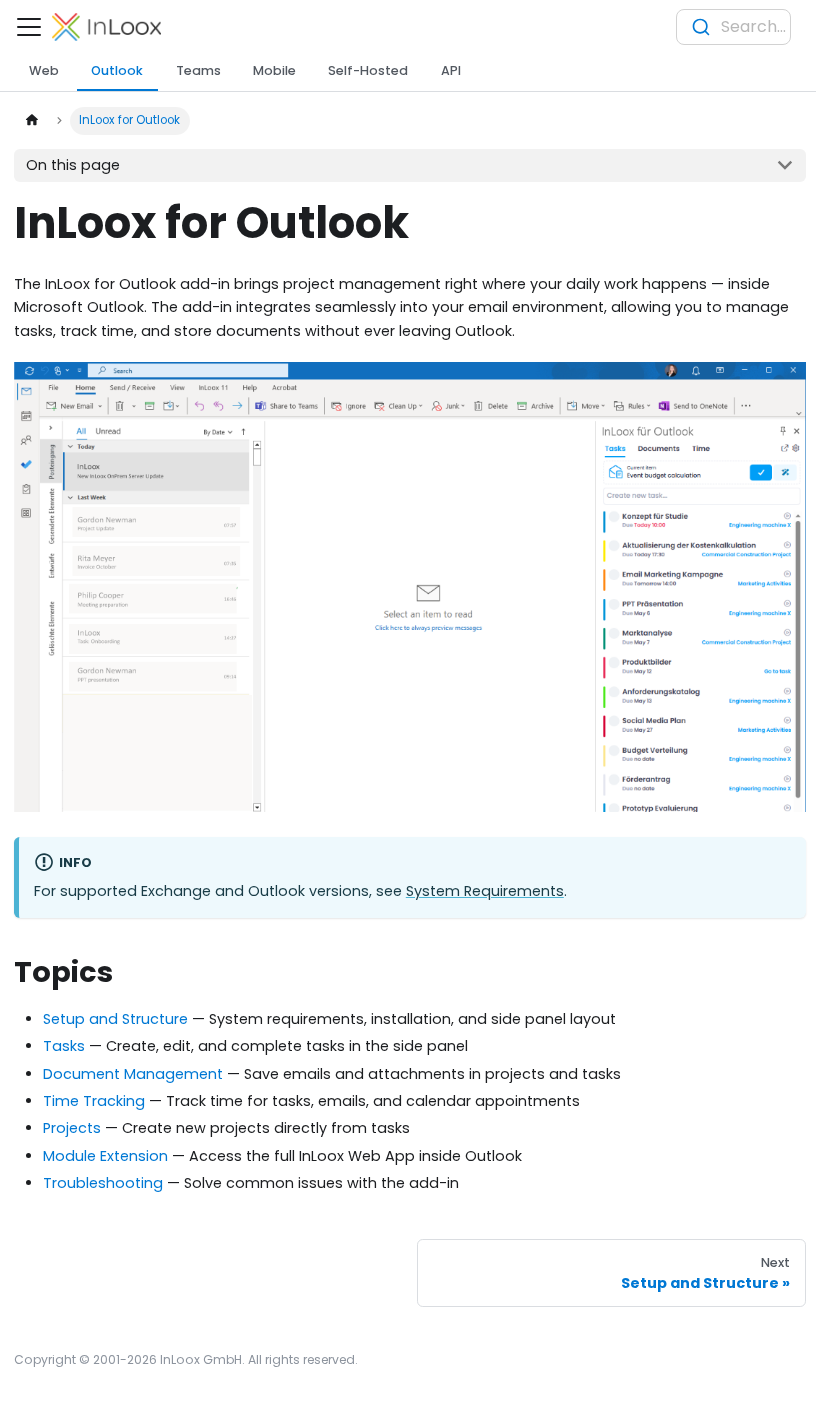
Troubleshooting (103, 1183)
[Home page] (31, 121)
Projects (72, 1128)
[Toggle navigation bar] (29, 27)
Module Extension (105, 1156)
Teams (198, 70)
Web (44, 70)
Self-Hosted (368, 70)
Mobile (274, 70)
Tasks (64, 1046)
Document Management (133, 1074)
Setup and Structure (115, 1019)
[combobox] (733, 27)
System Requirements (485, 891)
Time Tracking (94, 1101)
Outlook (117, 70)
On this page (73, 165)
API (451, 70)
